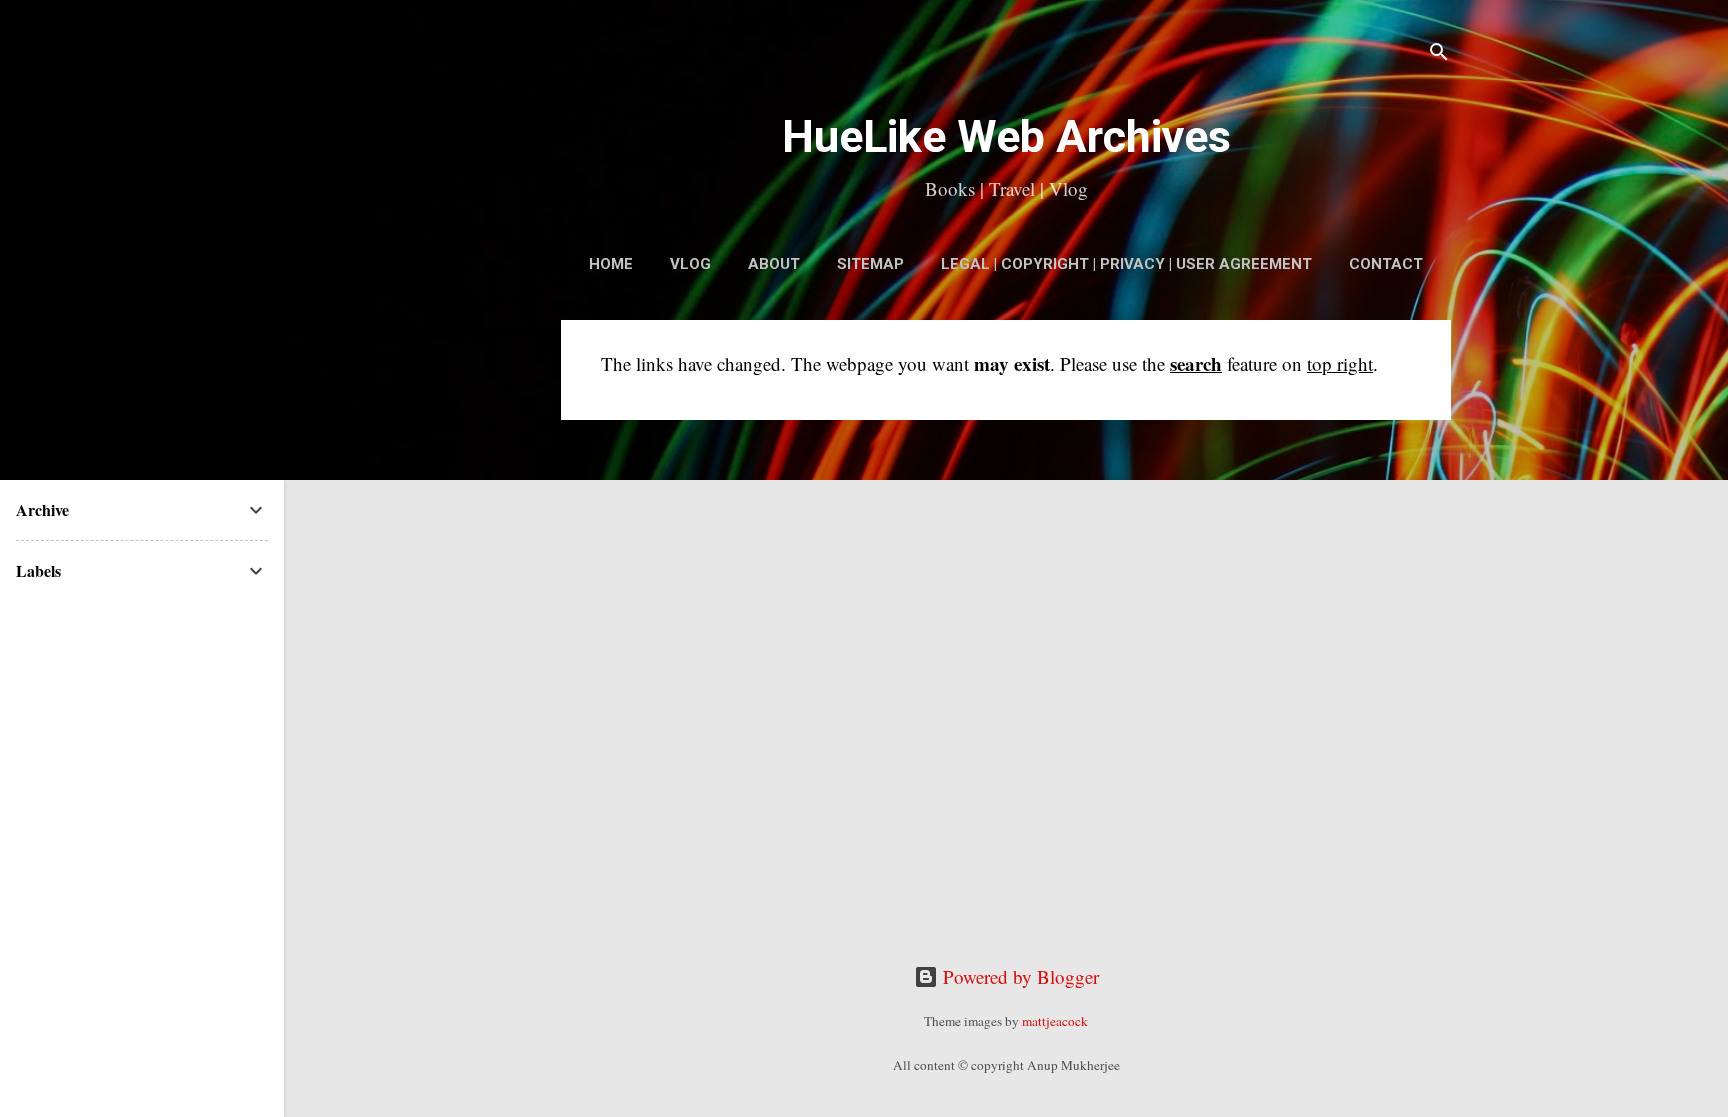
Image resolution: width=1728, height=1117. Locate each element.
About (774, 264)
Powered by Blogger (1018, 976)
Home (611, 264)
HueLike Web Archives (1006, 136)
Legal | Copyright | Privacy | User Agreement (1126, 264)
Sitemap (870, 264)
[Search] (1439, 54)
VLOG (690, 264)
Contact (1386, 264)
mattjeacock (1055, 1021)
